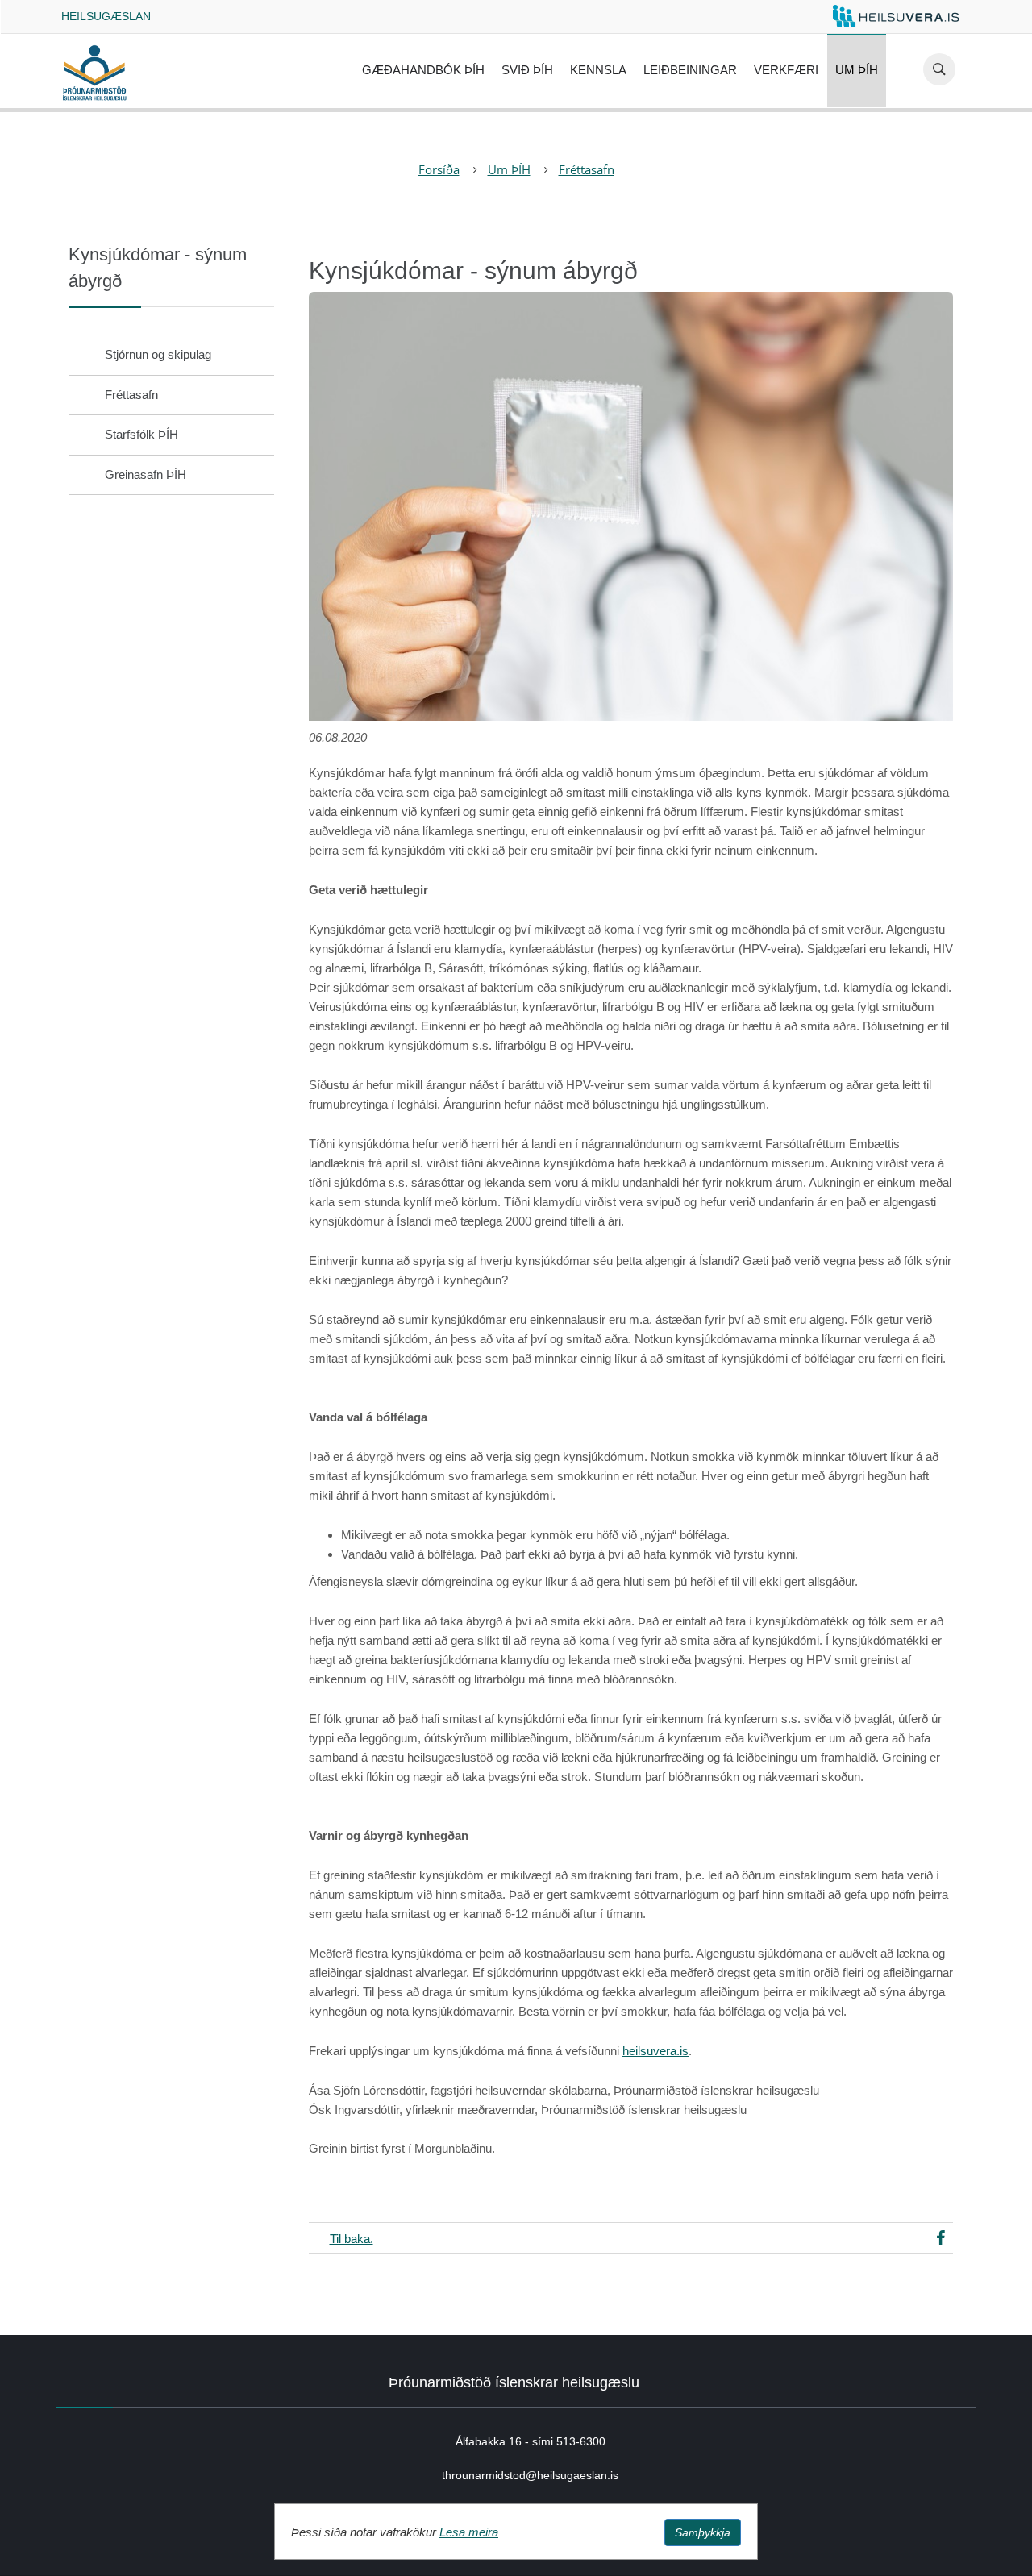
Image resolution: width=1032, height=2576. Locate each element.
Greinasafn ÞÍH (146, 474)
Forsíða (439, 169)
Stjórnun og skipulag (158, 354)
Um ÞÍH (857, 70)
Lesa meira (469, 2532)
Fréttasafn (587, 169)
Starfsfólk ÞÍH (141, 434)
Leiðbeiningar (690, 70)
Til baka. (352, 2239)
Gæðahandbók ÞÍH (423, 70)
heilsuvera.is (655, 2051)
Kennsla (598, 70)
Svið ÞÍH (527, 70)
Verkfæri (786, 70)
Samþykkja (703, 2532)
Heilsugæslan (106, 16)
